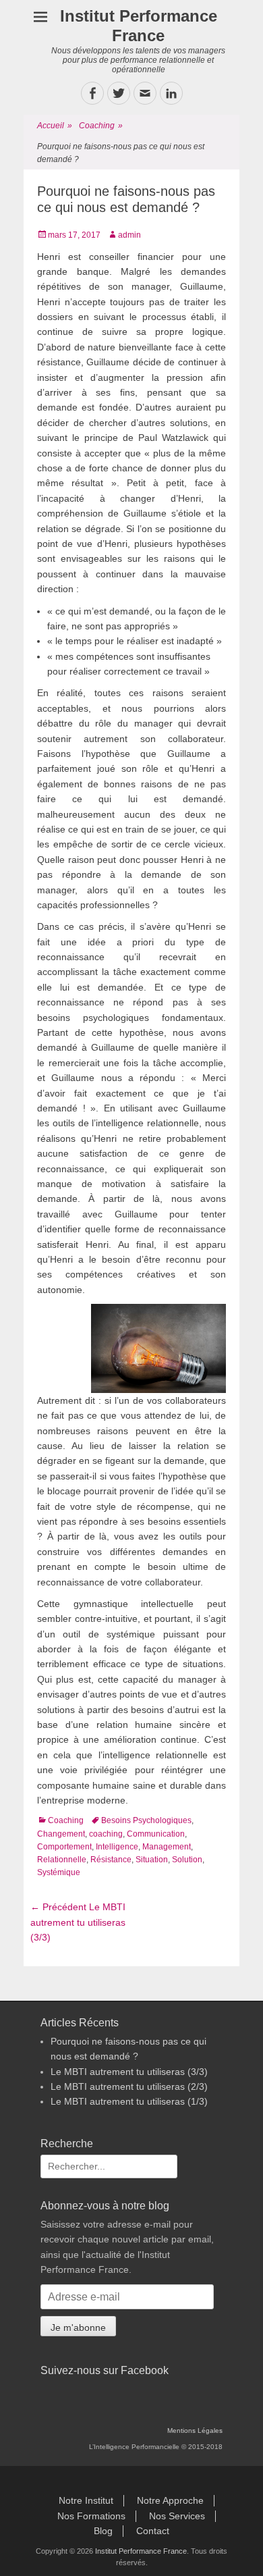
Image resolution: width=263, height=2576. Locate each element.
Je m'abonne (78, 2328)
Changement (61, 1834)
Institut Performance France (139, 26)
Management (167, 1847)
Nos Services (177, 2516)
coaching (106, 1834)
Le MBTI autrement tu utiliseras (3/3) (129, 2072)
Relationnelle (62, 1860)
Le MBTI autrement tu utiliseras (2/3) (129, 2086)
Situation (152, 1860)
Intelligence (117, 1847)
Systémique (59, 1872)
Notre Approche (170, 2500)
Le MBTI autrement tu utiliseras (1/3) (129, 2101)
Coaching (101, 126)
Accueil (55, 126)
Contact (153, 2531)
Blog (103, 2531)
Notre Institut (86, 2500)
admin (129, 235)
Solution (187, 1860)
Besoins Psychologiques (146, 1820)
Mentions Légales (195, 2430)
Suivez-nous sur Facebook (105, 2370)
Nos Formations (91, 2516)
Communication (156, 1834)
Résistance (111, 1860)
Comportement (64, 1847)
